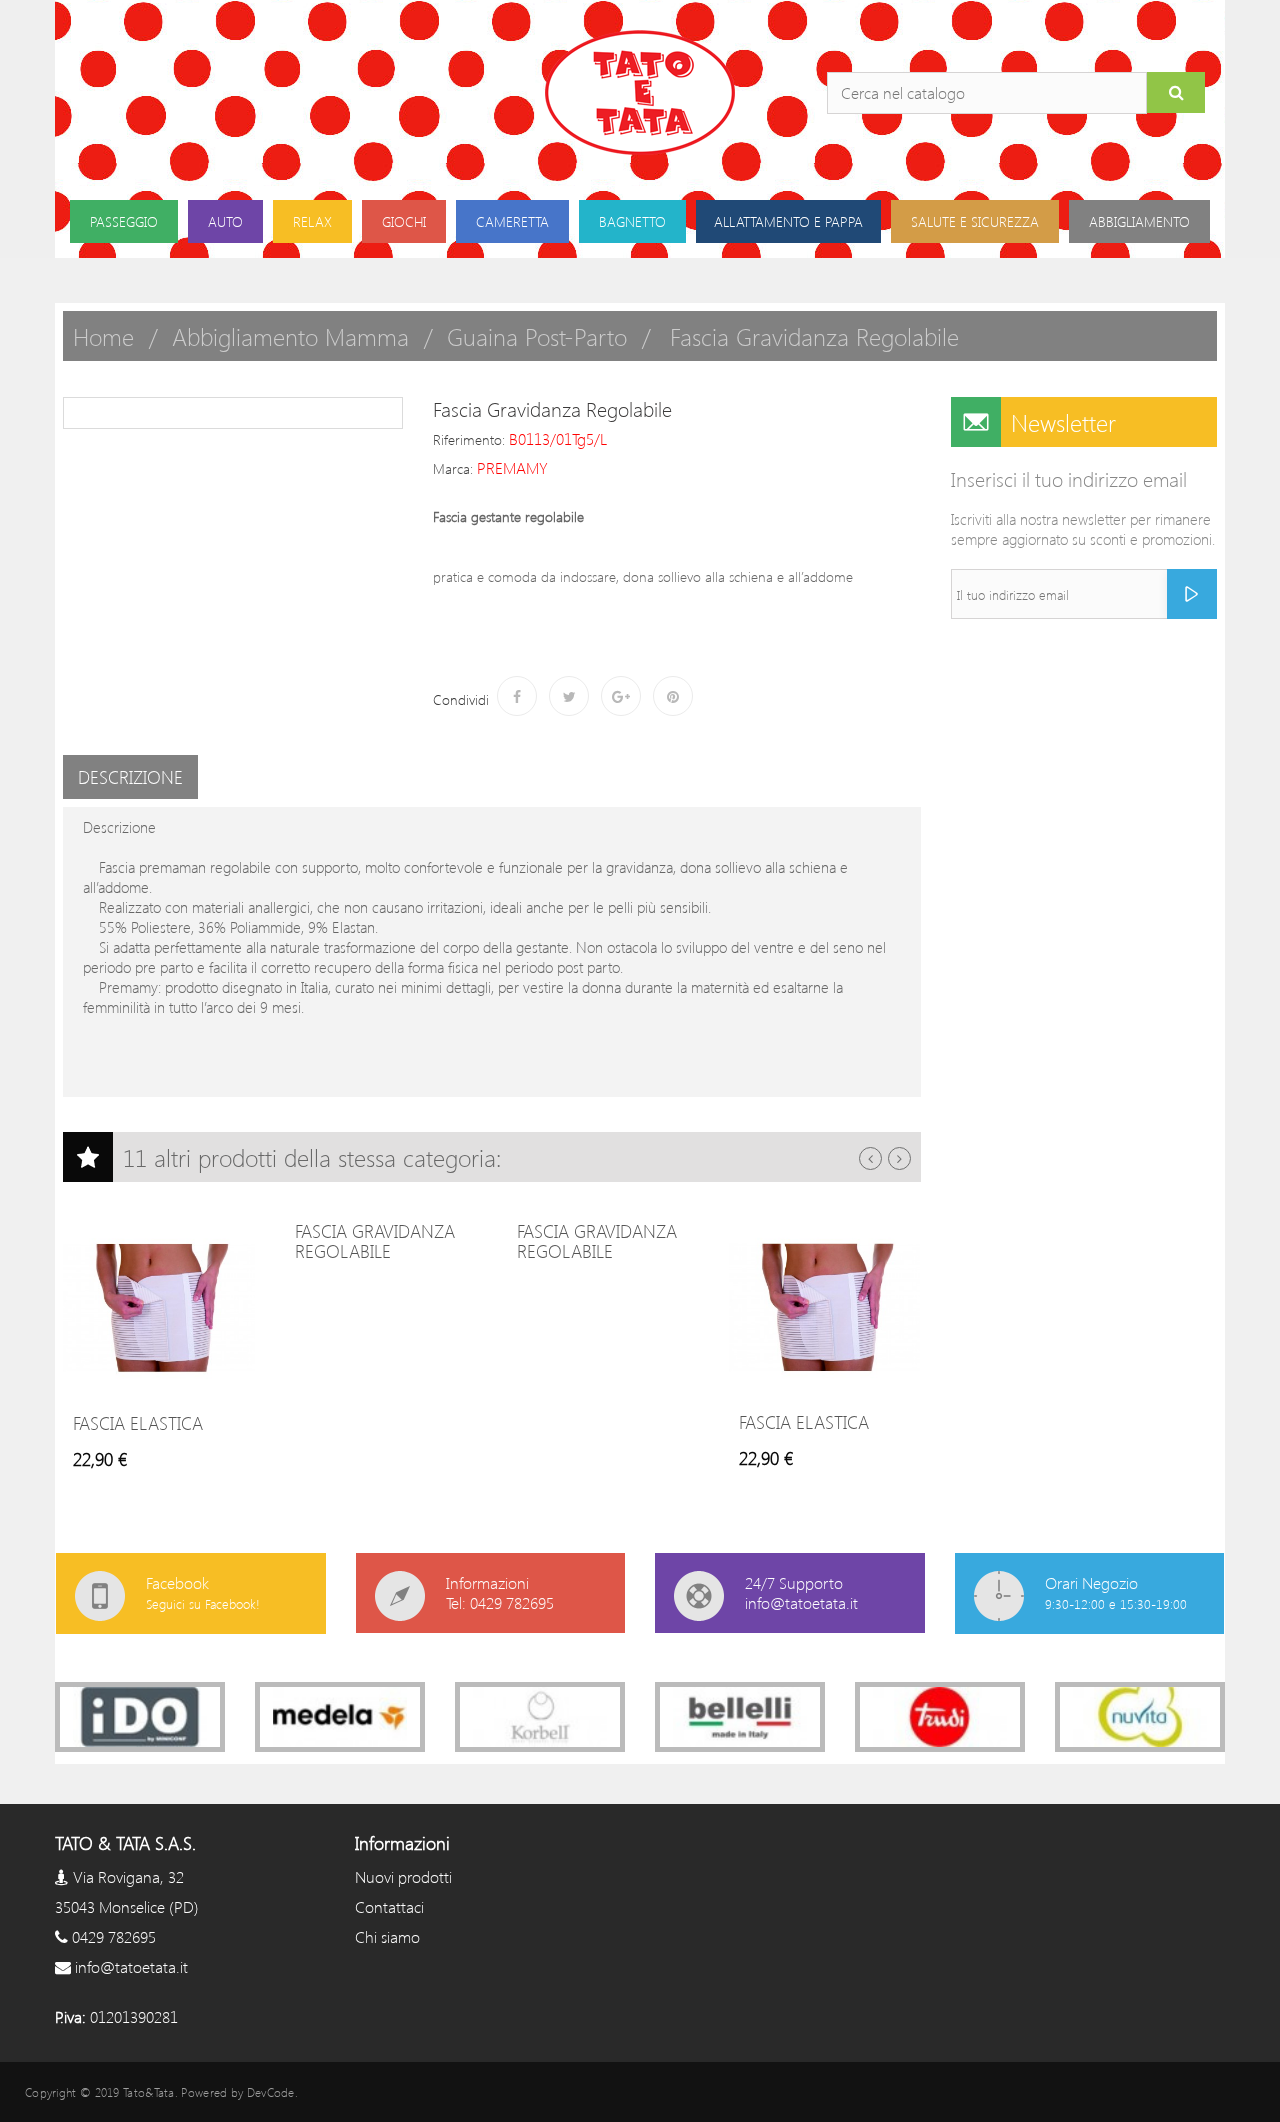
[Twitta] (569, 696)
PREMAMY (512, 467)
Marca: (453, 468)
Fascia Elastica (138, 1423)
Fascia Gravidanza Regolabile (375, 1241)
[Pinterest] (673, 696)
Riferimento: (469, 439)
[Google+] (621, 696)
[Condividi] (517, 696)
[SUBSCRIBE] (1192, 594)
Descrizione (130, 777)
